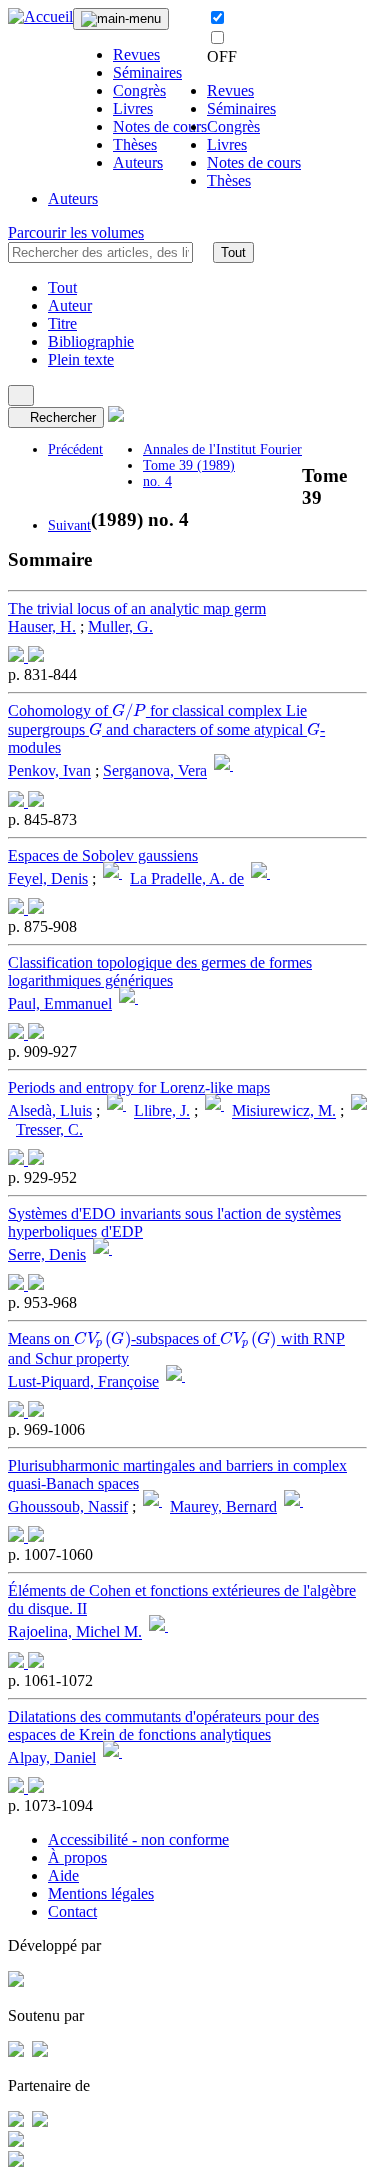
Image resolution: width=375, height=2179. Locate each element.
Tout (233, 252)
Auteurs (138, 162)
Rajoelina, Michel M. (75, 1632)
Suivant (69, 525)
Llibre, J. (162, 1111)
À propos (77, 1857)
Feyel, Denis (48, 878)
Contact (72, 1911)
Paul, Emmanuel (60, 1003)
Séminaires (147, 72)
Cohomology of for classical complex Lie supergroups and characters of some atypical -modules (166, 729)
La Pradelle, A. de (187, 878)
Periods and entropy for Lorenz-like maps (139, 1087)
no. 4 (157, 481)
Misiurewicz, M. (284, 1111)
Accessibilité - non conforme (138, 1839)
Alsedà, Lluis (50, 1111)
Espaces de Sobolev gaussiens (103, 855)
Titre (62, 323)
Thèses (135, 144)
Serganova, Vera (155, 771)
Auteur (70, 305)
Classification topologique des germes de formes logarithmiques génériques (160, 971)
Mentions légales (101, 1893)
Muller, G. (120, 626)
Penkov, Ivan (49, 771)
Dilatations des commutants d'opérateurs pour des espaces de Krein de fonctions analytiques (163, 1725)
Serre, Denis (47, 1254)
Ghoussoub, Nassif (68, 1506)
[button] (203, 252)
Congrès (139, 90)
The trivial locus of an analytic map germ (137, 608)
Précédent (75, 449)
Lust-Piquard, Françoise (83, 1381)
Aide (63, 1875)
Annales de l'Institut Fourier (222, 449)
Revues (136, 54)
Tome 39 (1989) (189, 465)
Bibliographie (91, 341)
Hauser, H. (42, 626)
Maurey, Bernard (223, 1506)
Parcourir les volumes (76, 232)
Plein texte (81, 359)
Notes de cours (160, 126)
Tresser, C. (49, 1129)
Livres (133, 108)
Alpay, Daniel (52, 1757)
